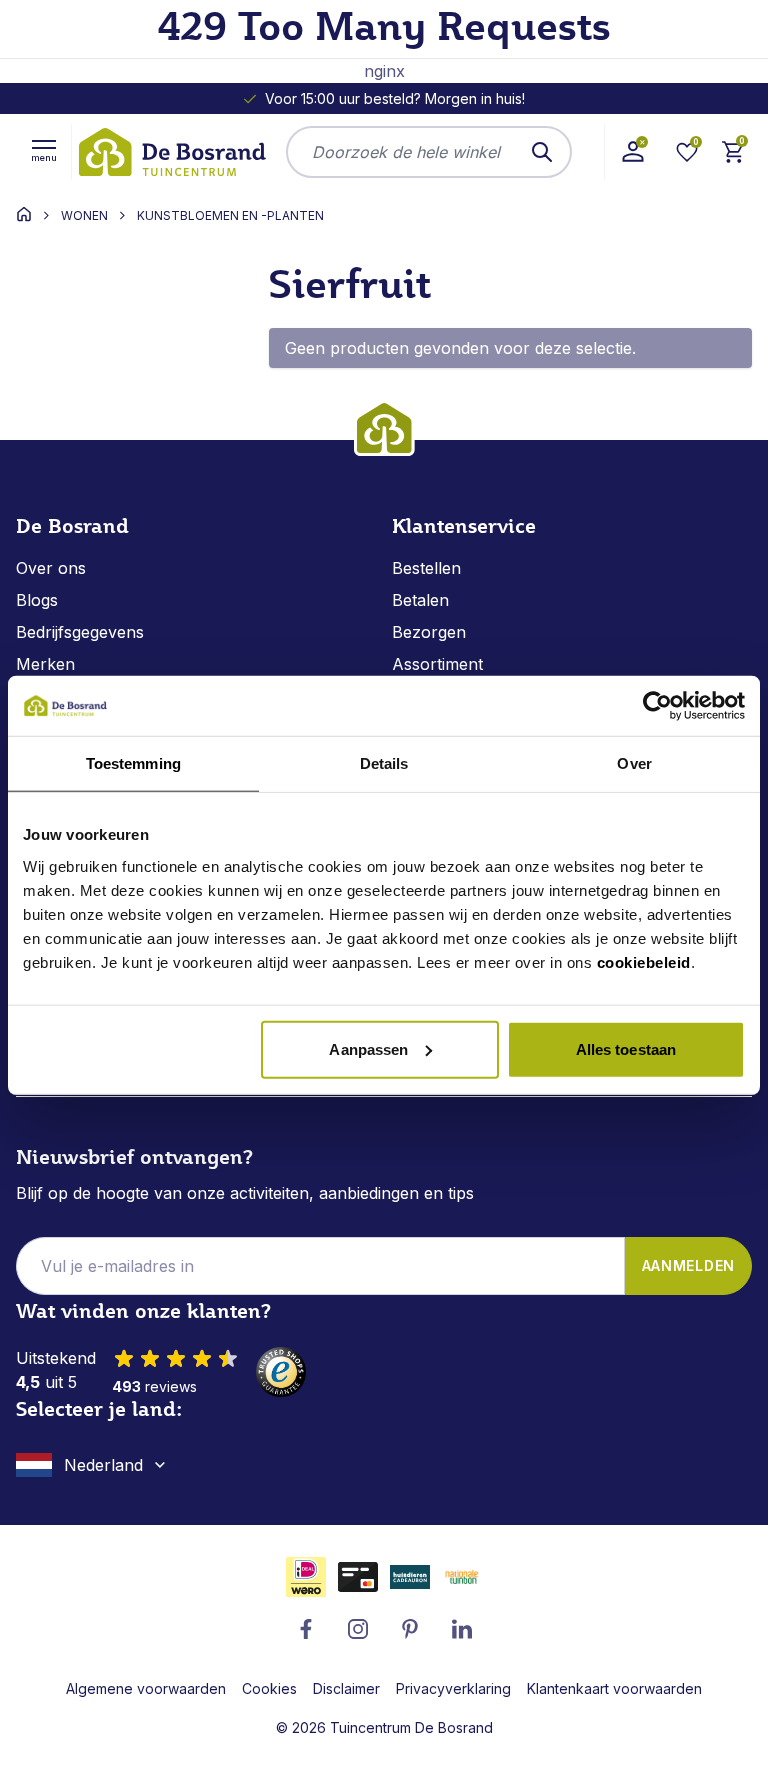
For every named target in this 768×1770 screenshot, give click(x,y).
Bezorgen (429, 632)
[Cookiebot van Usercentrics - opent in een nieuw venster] (657, 706)
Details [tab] (384, 763)
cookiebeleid (644, 961)
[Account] (632, 152)
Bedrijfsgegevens (80, 632)
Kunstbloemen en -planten (230, 216)
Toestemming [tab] (133, 763)
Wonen (84, 216)
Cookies (269, 1688)
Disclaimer (346, 1688)
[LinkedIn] (462, 1629)
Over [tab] (634, 763)
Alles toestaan (626, 1048)
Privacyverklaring (453, 1688)
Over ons (51, 568)
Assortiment (437, 664)
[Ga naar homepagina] (24, 214)
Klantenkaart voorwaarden (614, 1688)
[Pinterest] (410, 1629)
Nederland (103, 1465)
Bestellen (426, 568)
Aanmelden (688, 1265)
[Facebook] (306, 1629)
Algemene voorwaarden (146, 1688)
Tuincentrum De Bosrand (411, 1727)
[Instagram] (358, 1629)
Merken (45, 664)
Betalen (420, 600)
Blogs (37, 600)
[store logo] (171, 152)
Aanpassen (368, 1048)
